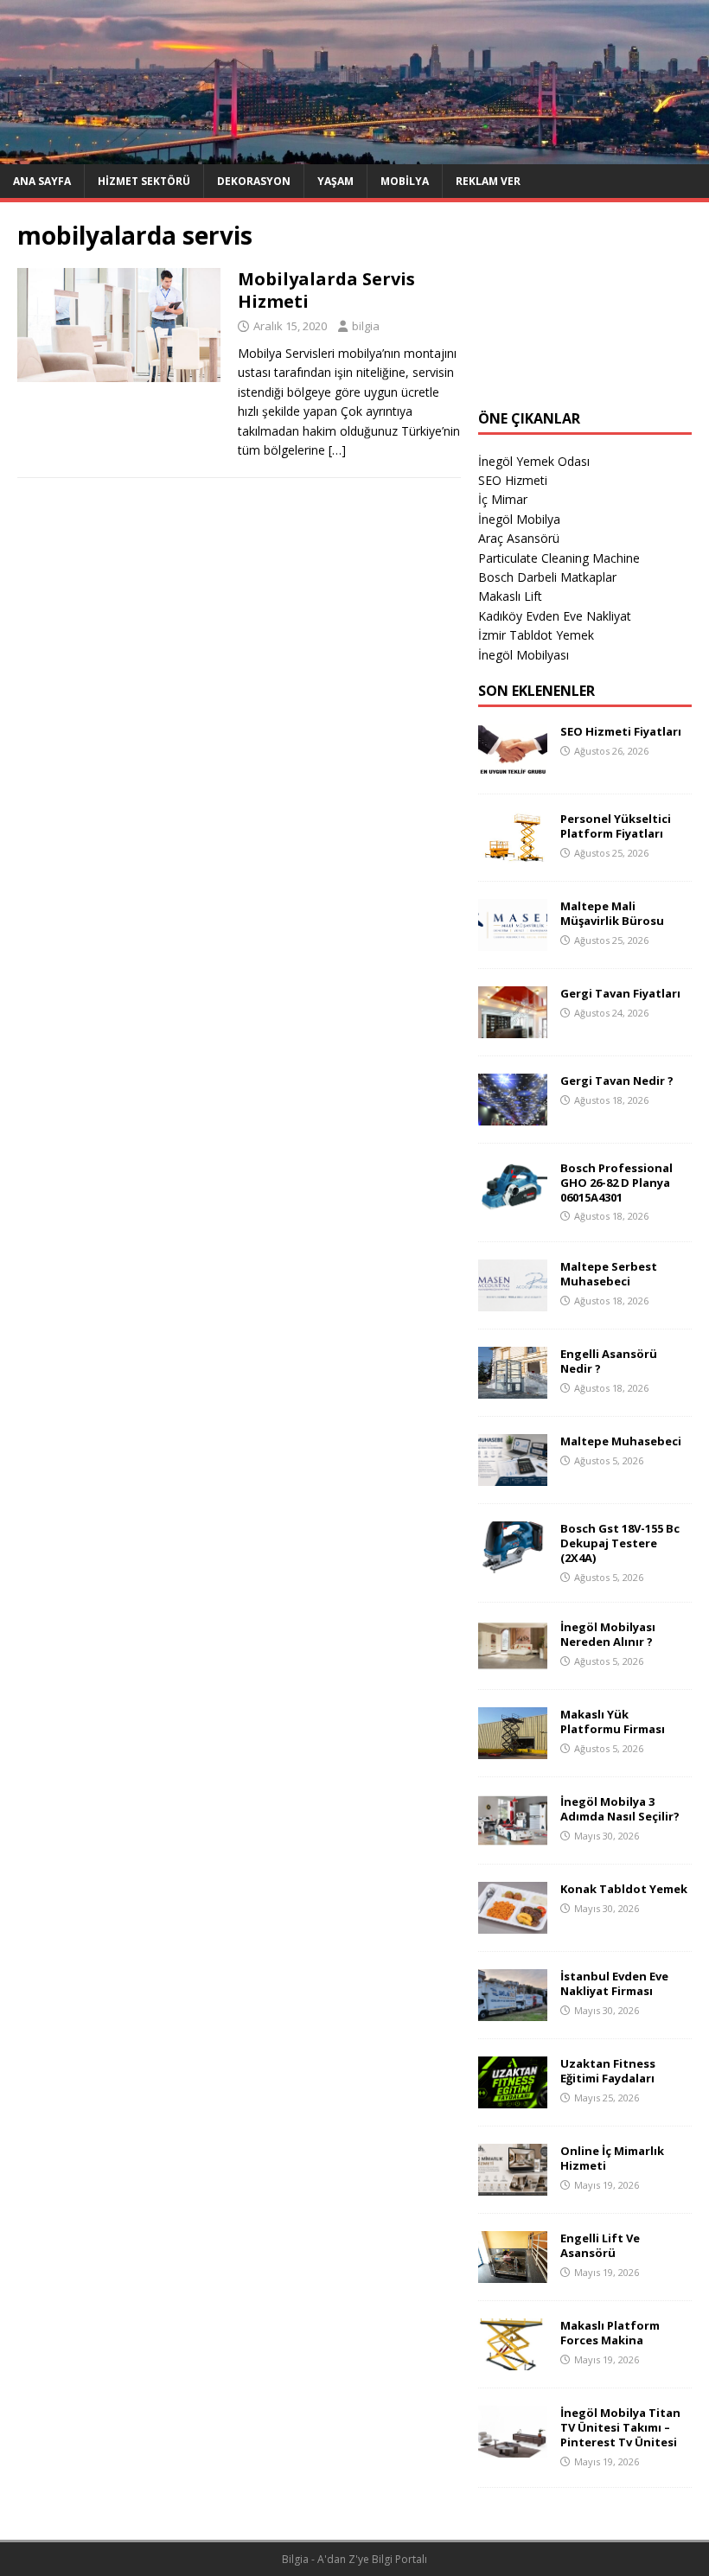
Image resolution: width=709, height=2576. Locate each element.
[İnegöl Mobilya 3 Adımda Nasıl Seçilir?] (513, 1836)
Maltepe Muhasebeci (621, 1441)
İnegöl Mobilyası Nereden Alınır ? (608, 1634)
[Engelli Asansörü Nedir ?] (513, 1389)
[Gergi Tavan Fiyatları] (513, 1027)
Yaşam (335, 181)
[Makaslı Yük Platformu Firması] (513, 1749)
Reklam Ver (488, 181)
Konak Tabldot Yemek (624, 1889)
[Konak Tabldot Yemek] (513, 1924)
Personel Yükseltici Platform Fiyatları (616, 826)
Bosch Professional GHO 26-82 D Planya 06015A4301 (616, 1183)
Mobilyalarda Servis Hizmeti (326, 290)
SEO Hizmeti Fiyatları (621, 731)
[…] (337, 450)
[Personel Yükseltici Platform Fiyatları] (513, 853)
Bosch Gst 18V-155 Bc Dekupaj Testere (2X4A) (620, 1543)
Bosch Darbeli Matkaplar (547, 577)
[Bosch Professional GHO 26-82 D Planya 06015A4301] (513, 1202)
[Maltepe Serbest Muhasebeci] (513, 1301)
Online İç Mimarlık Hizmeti (612, 2158)
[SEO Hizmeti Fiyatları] (513, 765)
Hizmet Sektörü (144, 181)
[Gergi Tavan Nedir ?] (513, 1115)
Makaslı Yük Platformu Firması (613, 1722)
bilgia (366, 326)
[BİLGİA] (354, 153)
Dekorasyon (254, 181)
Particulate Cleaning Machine (559, 558)
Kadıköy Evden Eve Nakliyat (555, 616)
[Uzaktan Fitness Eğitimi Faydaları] (513, 2098)
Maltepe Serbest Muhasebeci (609, 1274)
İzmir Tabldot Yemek (536, 635)
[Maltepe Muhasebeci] (513, 1476)
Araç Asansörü (519, 538)
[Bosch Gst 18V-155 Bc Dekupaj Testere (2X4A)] (513, 1563)
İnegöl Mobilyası (524, 655)
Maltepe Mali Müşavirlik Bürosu (612, 913)
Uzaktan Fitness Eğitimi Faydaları (608, 2071)
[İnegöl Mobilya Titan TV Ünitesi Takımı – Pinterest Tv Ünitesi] (513, 2448)
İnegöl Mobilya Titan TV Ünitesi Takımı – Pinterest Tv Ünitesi (620, 2427)
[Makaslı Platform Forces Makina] (513, 2360)
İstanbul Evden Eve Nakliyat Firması (614, 1983)
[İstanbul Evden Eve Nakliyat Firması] (513, 2011)
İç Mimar (503, 499)
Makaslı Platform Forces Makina (610, 2333)
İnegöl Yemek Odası (534, 461)
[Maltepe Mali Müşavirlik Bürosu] (513, 940)
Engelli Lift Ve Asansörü (600, 2245)
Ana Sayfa (42, 181)
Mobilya (405, 181)
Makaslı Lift (510, 596)
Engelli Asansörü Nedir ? (609, 1361)
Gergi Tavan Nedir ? (617, 1081)
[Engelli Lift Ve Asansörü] (513, 2273)
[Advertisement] (585, 306)
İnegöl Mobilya (519, 519)
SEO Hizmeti (513, 480)
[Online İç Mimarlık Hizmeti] (513, 2186)
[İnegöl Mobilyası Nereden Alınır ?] (513, 1662)
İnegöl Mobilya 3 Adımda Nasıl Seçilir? (620, 1809)
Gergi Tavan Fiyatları (620, 993)
